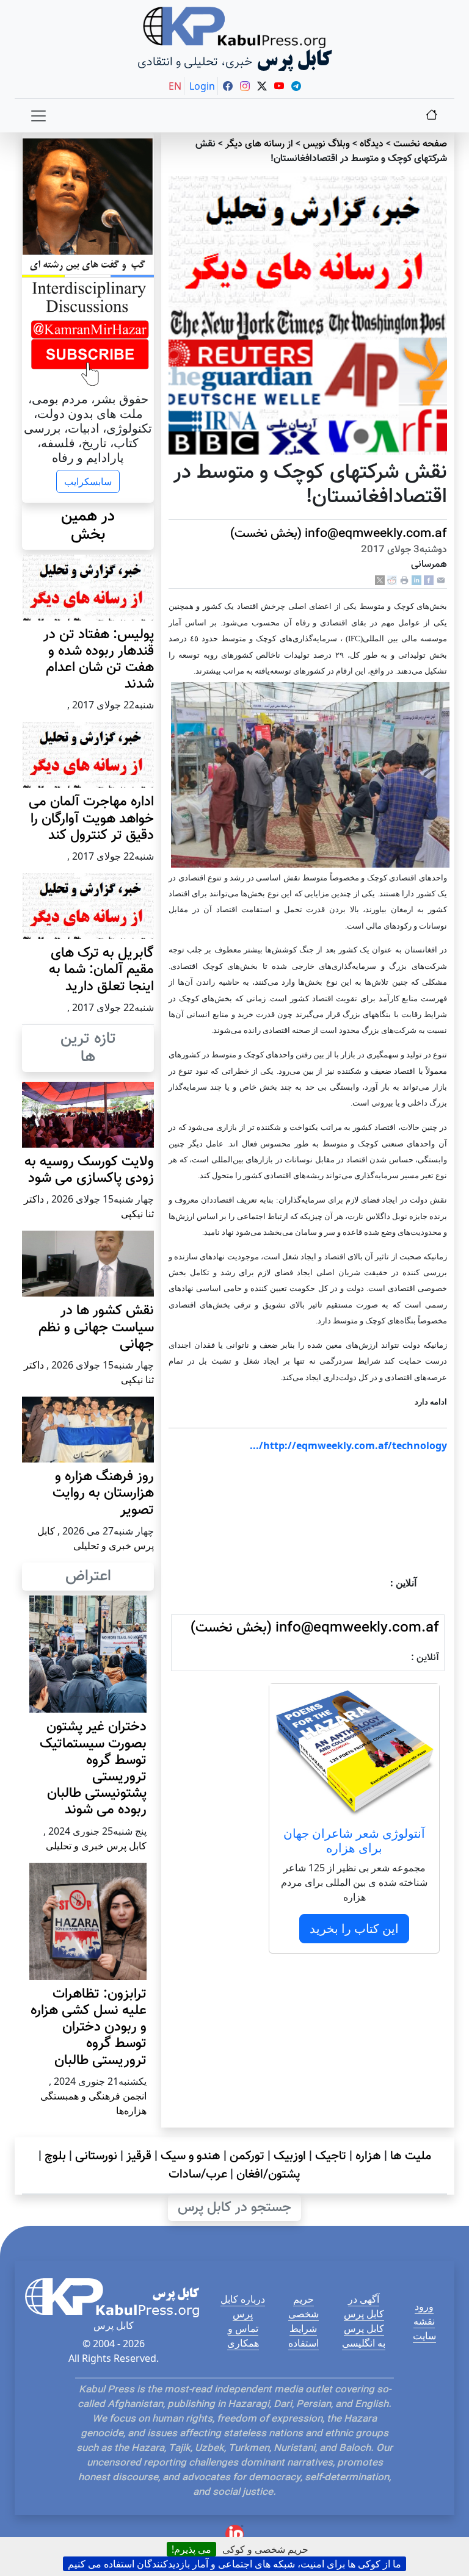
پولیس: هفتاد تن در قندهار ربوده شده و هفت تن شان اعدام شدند (99, 660)
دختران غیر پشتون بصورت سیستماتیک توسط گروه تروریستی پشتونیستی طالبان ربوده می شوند (93, 1768)
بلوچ (55, 2156)
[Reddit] (392, 581)
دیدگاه (372, 144)
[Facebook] (429, 581)
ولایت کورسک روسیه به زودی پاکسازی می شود (89, 1170)
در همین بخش (88, 526)
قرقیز (139, 2156)
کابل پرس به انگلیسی (364, 2336)
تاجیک (331, 2156)
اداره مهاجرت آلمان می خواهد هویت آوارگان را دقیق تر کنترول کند (91, 818)
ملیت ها (411, 2156)
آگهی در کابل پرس (364, 2306)
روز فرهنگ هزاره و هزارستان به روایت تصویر (103, 1493)
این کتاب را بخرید (354, 1928)
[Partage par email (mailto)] (441, 581)
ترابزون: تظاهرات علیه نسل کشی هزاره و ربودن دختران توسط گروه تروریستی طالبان (89, 2027)
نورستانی (96, 2156)
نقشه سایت (424, 2328)
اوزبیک (290, 2156)
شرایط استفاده (304, 2336)
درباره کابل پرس (243, 2306)
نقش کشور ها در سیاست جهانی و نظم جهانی (96, 1327)
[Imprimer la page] (404, 581)
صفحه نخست (420, 144)
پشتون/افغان (268, 2175)
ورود (424, 2306)
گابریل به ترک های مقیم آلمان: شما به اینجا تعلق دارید (101, 970)
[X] (380, 581)
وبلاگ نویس (326, 144)
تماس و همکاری (243, 2336)
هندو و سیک (191, 2156)
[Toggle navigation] (38, 116)
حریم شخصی (304, 2306)
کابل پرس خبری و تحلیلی (96, 1846)
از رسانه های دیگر (259, 144)
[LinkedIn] (416, 581)
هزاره (368, 2156)
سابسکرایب (88, 481)
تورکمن (247, 2156)
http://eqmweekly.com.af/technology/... (348, 1445)
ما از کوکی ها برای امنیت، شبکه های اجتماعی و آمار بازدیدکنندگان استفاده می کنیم (234, 2564)
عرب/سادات (198, 2175)
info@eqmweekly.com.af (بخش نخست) (339, 534)
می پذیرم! (191, 2549)
